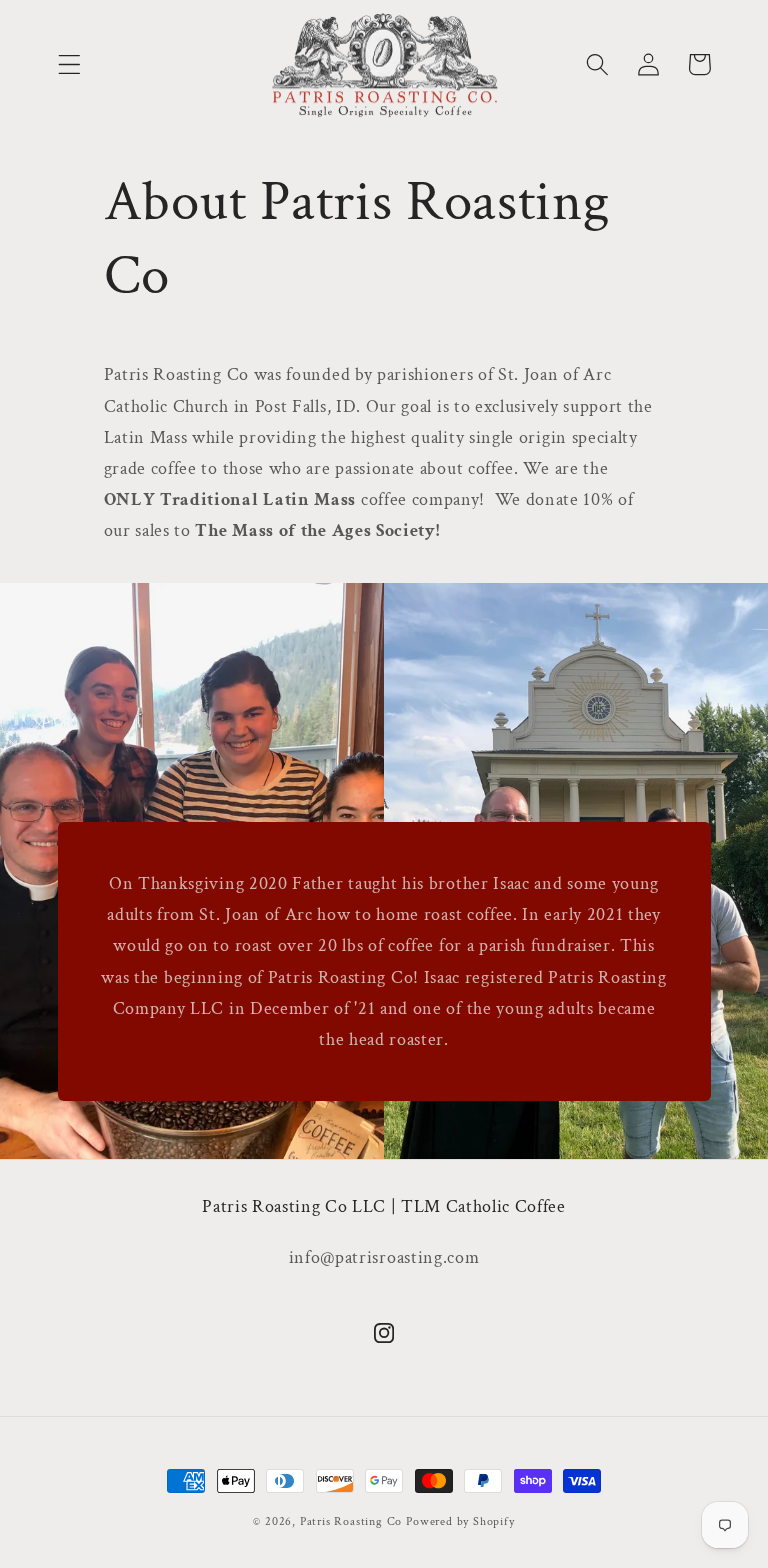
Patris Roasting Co (351, 1521)
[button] (69, 64)
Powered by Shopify (460, 1521)
